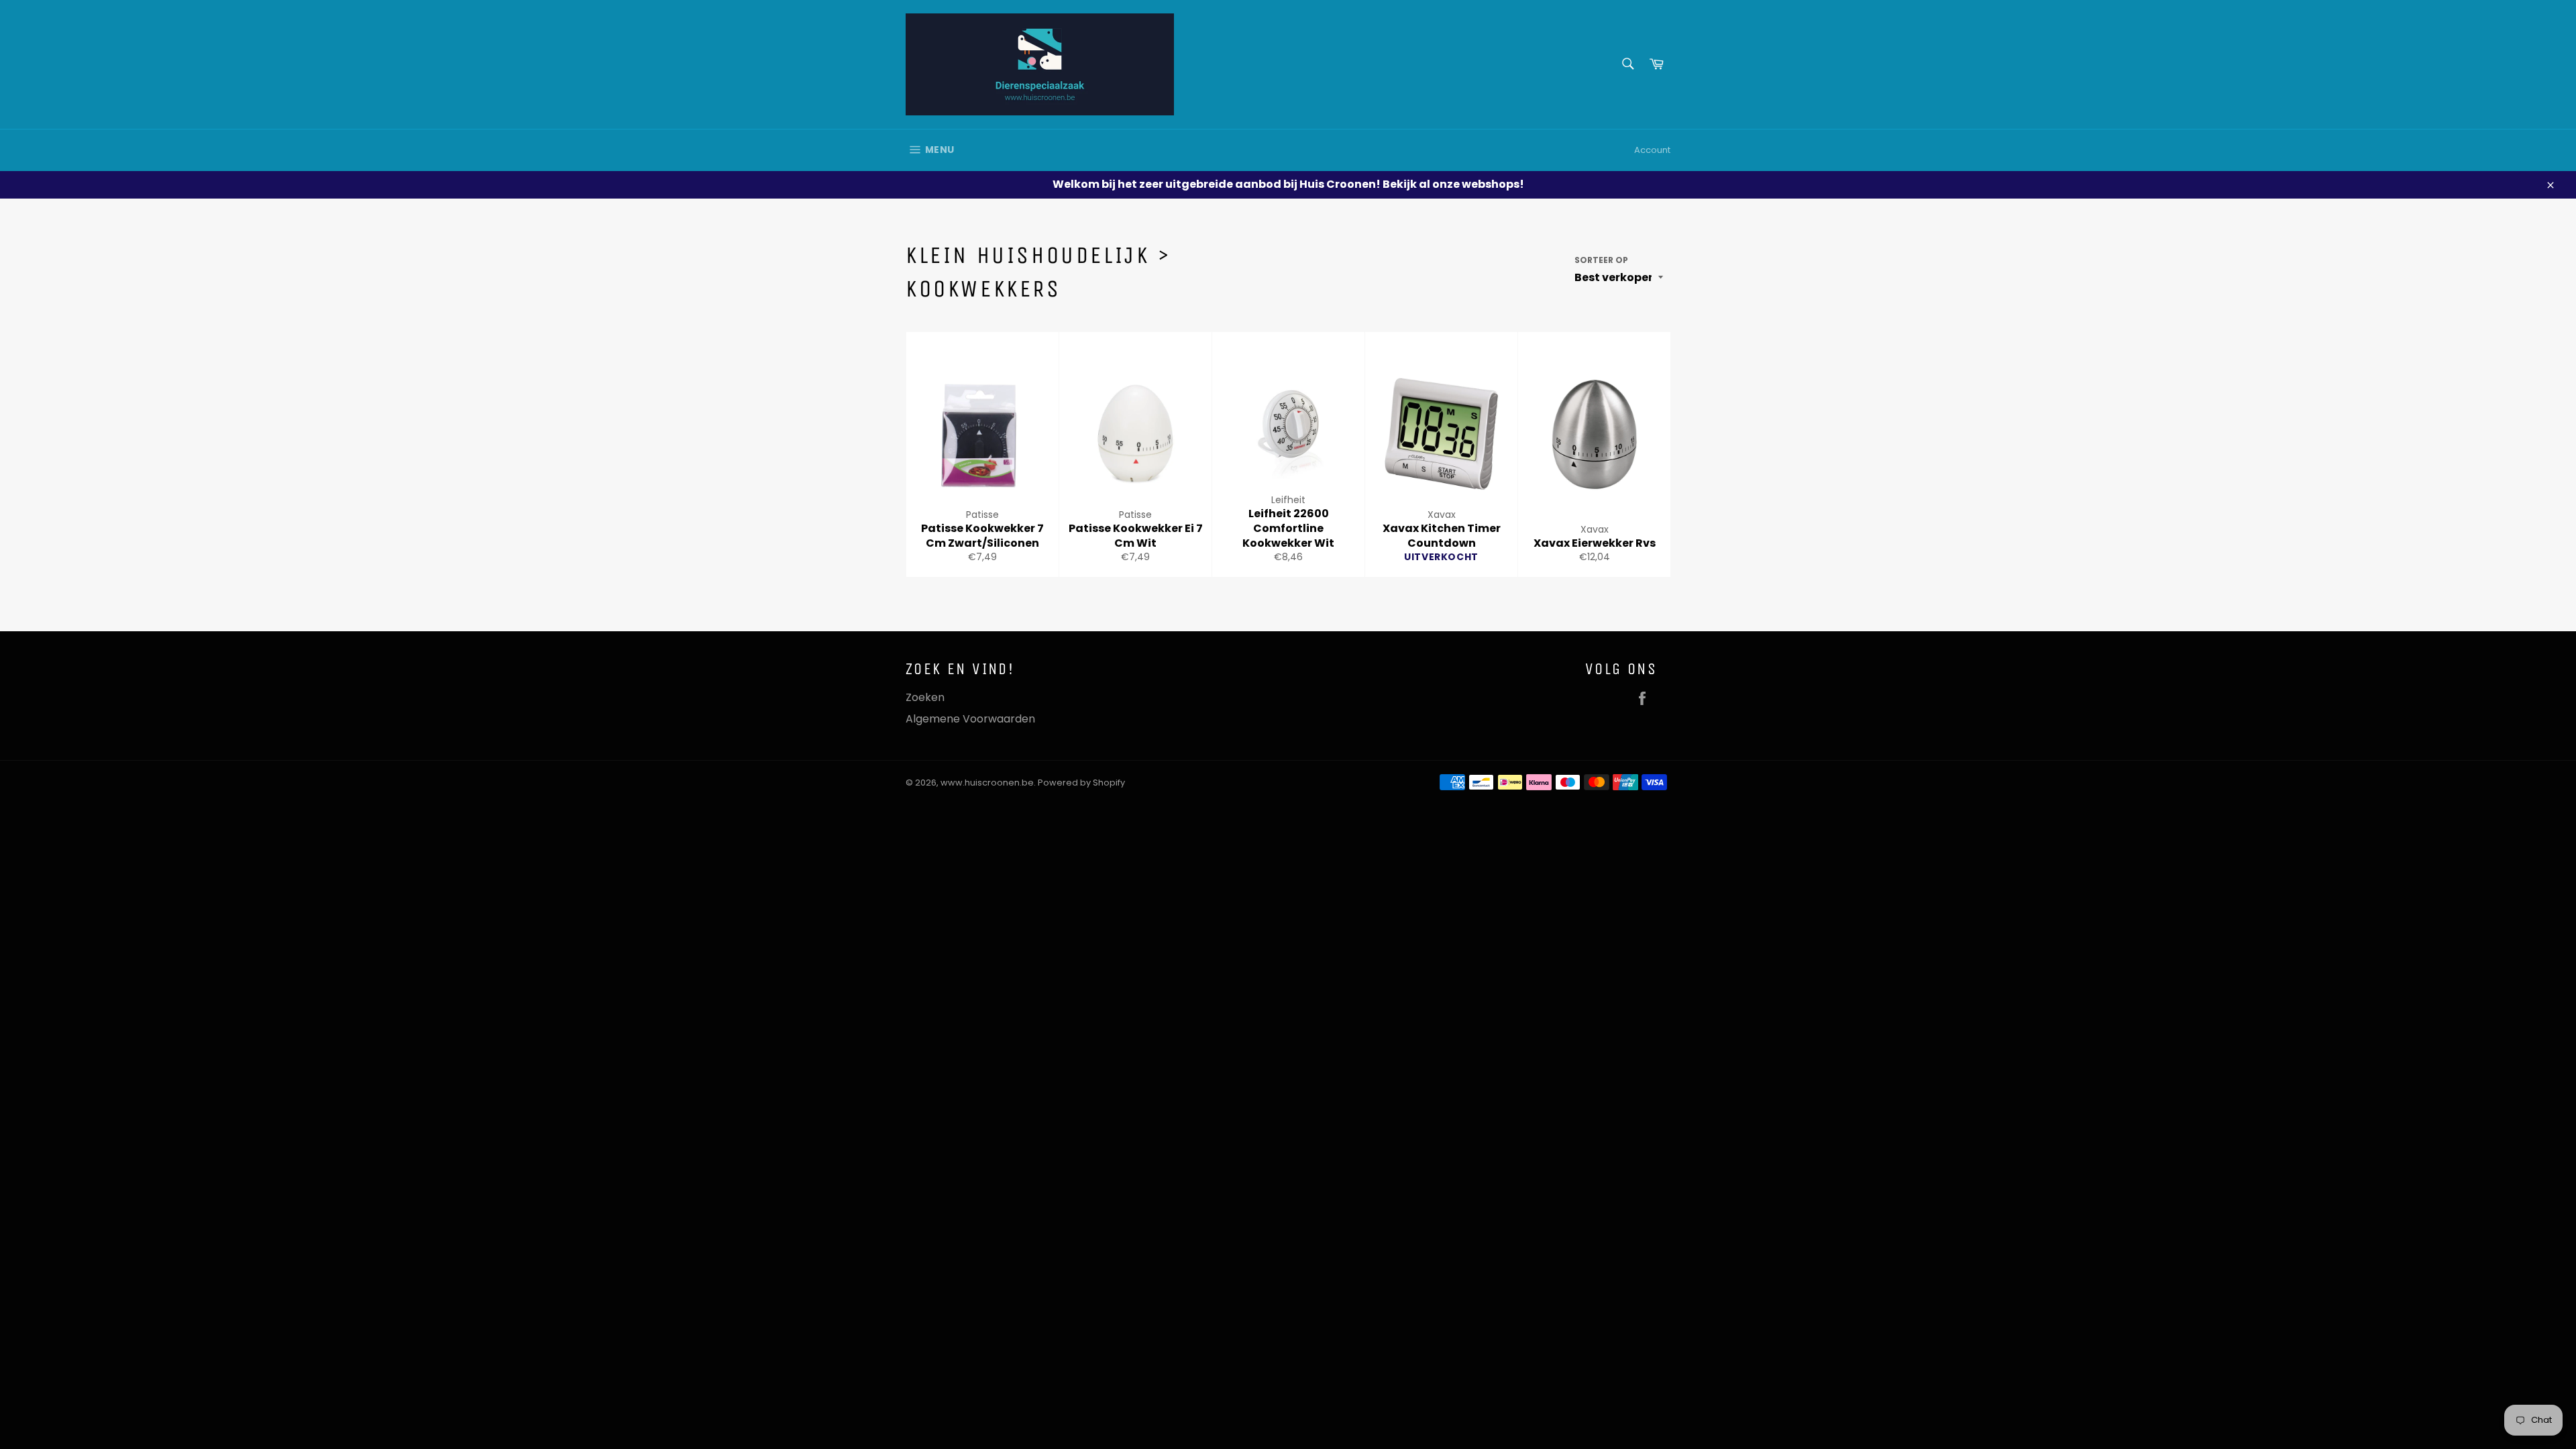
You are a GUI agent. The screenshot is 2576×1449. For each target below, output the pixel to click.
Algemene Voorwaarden (970, 719)
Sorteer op (1601, 260)
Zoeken (925, 697)
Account (1652, 150)
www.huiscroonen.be (987, 783)
